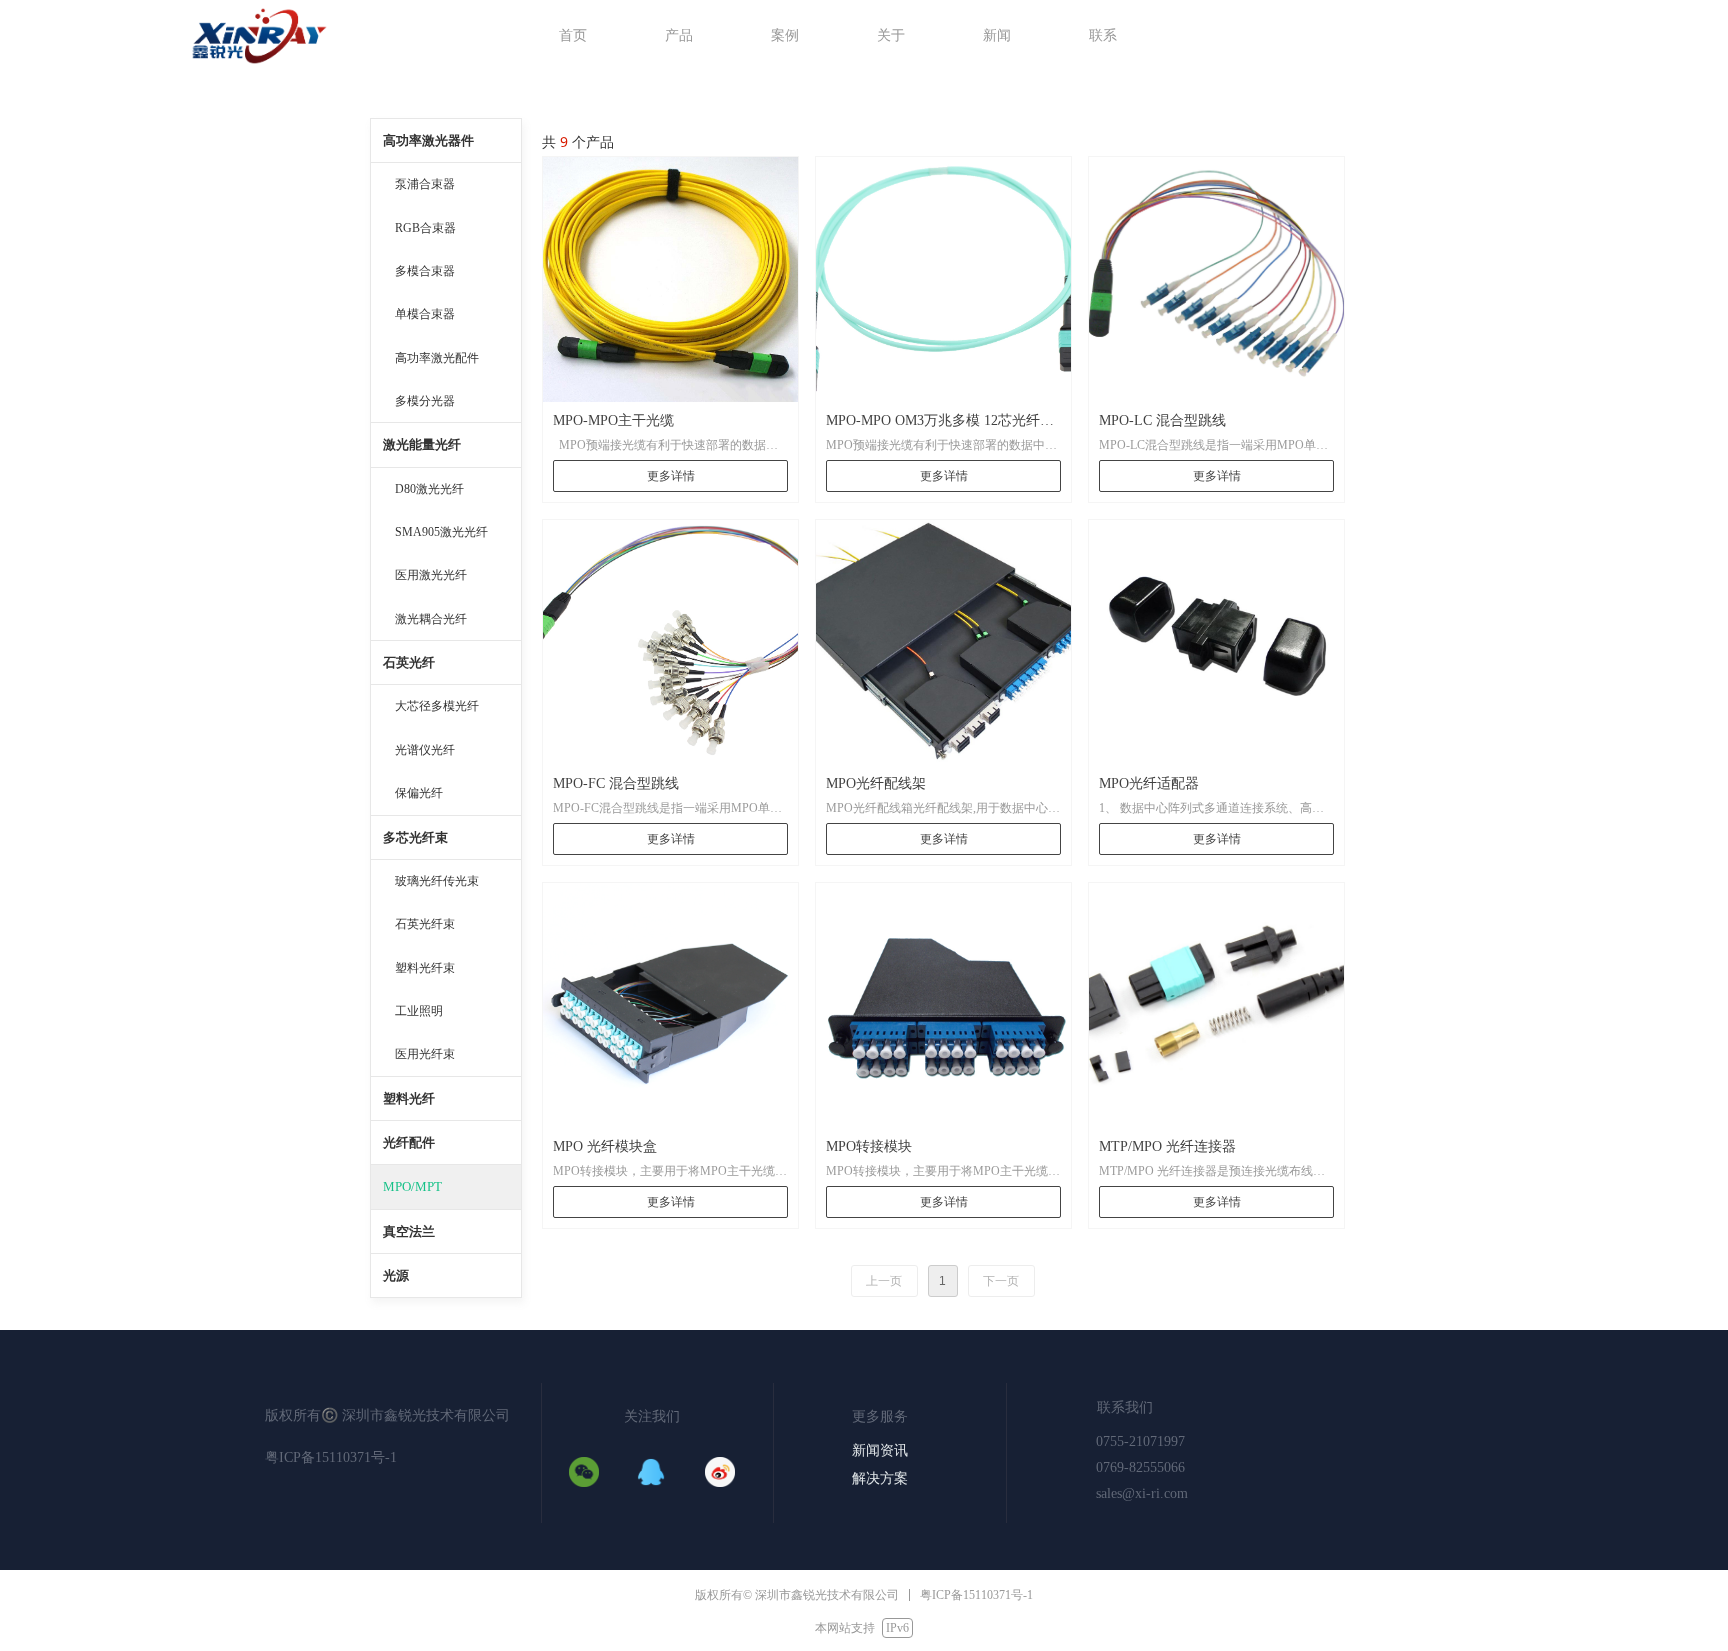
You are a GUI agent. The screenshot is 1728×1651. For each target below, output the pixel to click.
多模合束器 (425, 271)
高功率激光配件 (437, 358)
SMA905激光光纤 (441, 532)
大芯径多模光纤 (437, 706)
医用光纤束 (425, 1054)
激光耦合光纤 (431, 619)
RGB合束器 (425, 228)
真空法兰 (409, 1231)
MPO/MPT (412, 1186)
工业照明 (419, 1011)
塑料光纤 (409, 1098)
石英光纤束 (425, 924)
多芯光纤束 (415, 837)
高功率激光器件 (428, 140)
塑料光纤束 (425, 968)
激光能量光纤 (422, 444)
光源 (396, 1275)
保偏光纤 (419, 793)
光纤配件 (409, 1142)
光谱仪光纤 (425, 750)
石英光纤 (409, 662)
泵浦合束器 (425, 184)
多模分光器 (425, 401)
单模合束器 (425, 314)
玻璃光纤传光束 (437, 881)
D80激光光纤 (429, 489)
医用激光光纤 (431, 575)
